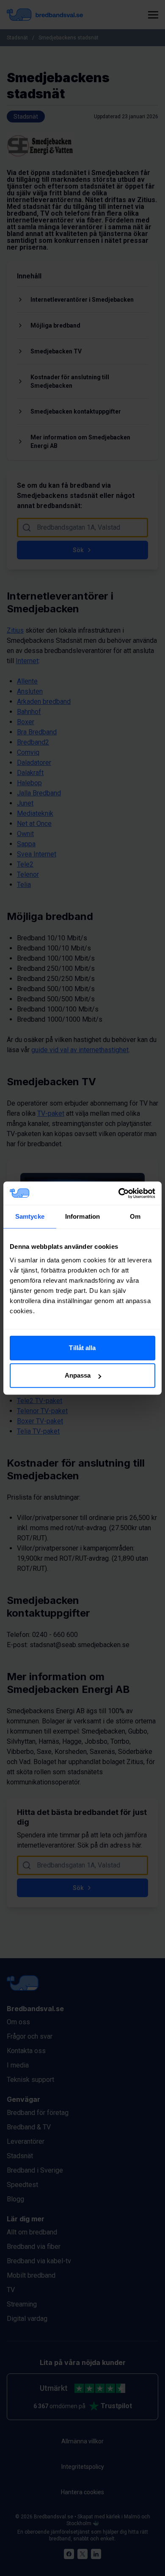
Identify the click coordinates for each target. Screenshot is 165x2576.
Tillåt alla (82, 1348)
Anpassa (78, 1375)
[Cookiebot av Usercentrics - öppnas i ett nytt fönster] (119, 1193)
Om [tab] (135, 1216)
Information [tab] (82, 1216)
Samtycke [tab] (30, 1216)
